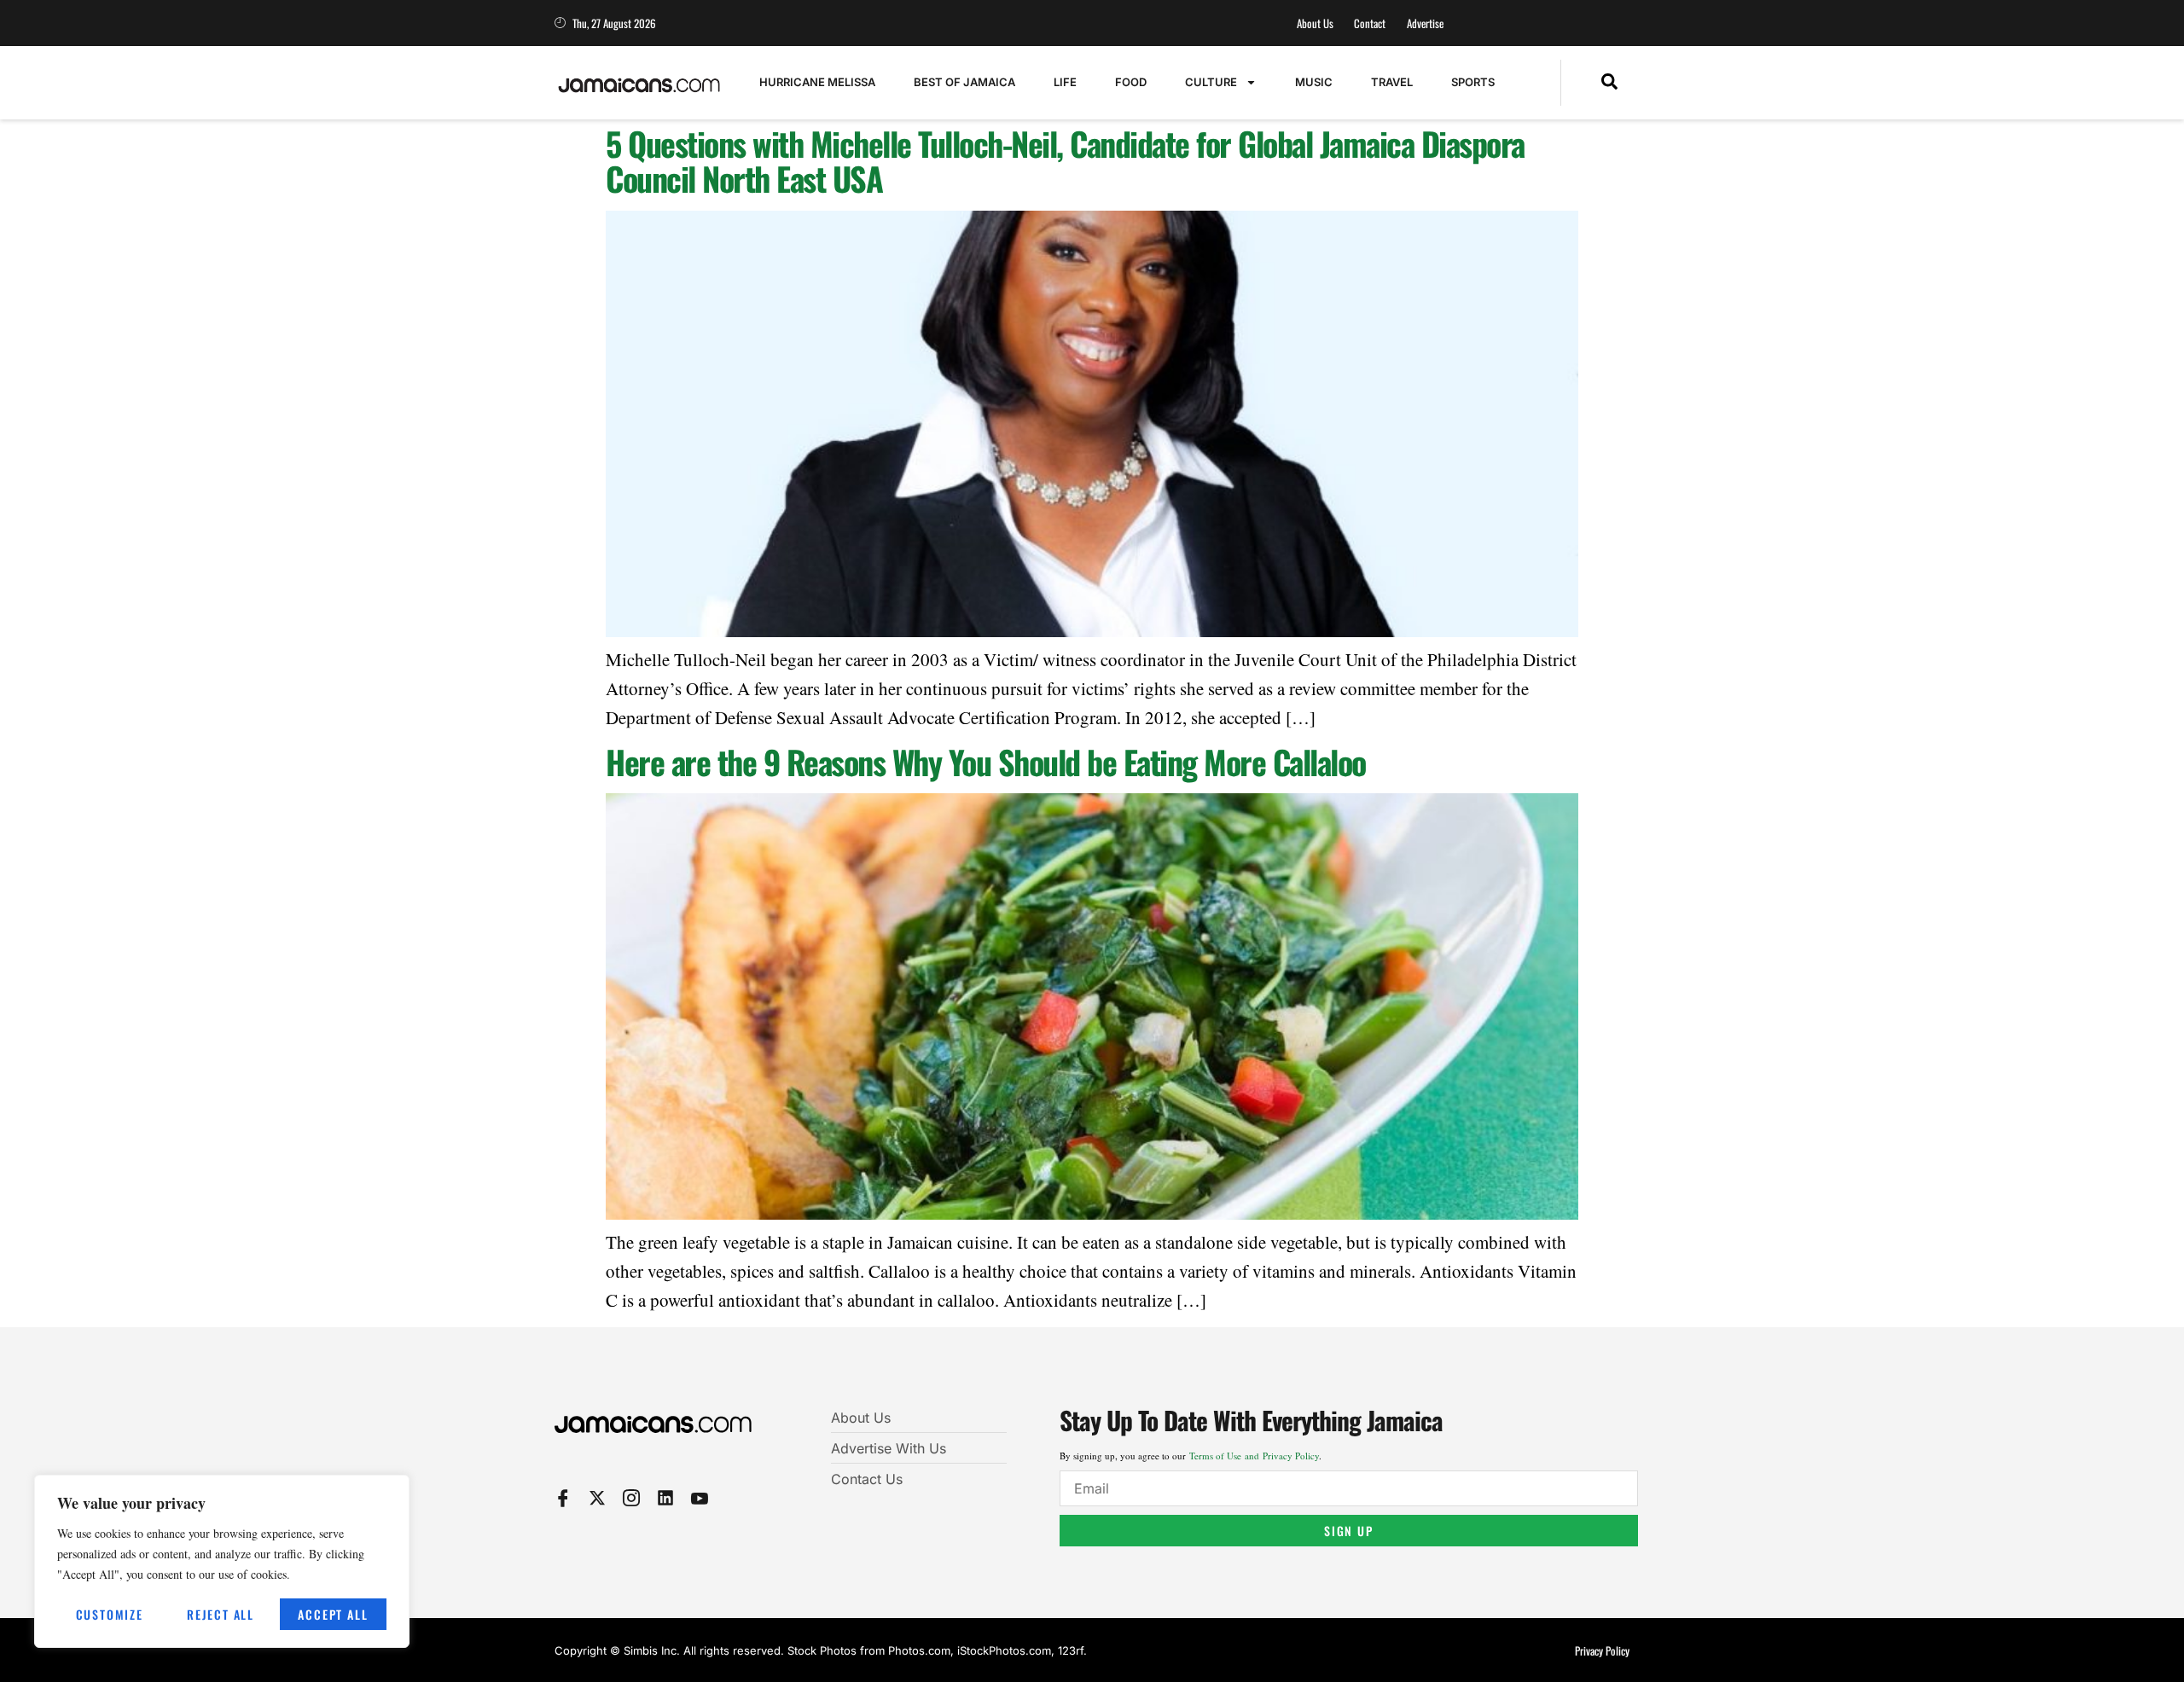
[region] (222, 1561)
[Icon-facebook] (563, 1498)
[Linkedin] (665, 1498)
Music (1314, 82)
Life (1065, 82)
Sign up (1349, 1531)
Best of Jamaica (964, 82)
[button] (1609, 83)
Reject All (221, 1614)
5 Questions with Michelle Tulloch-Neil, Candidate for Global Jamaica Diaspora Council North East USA (1065, 161)
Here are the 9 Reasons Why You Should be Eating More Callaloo (986, 762)
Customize (110, 1614)
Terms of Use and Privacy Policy (1254, 1456)
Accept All (333, 1614)
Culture (1211, 82)
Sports (1473, 82)
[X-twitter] (597, 1498)
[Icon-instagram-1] (631, 1498)
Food (1131, 82)
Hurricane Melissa (817, 82)
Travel (1392, 82)
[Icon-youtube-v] (700, 1498)
